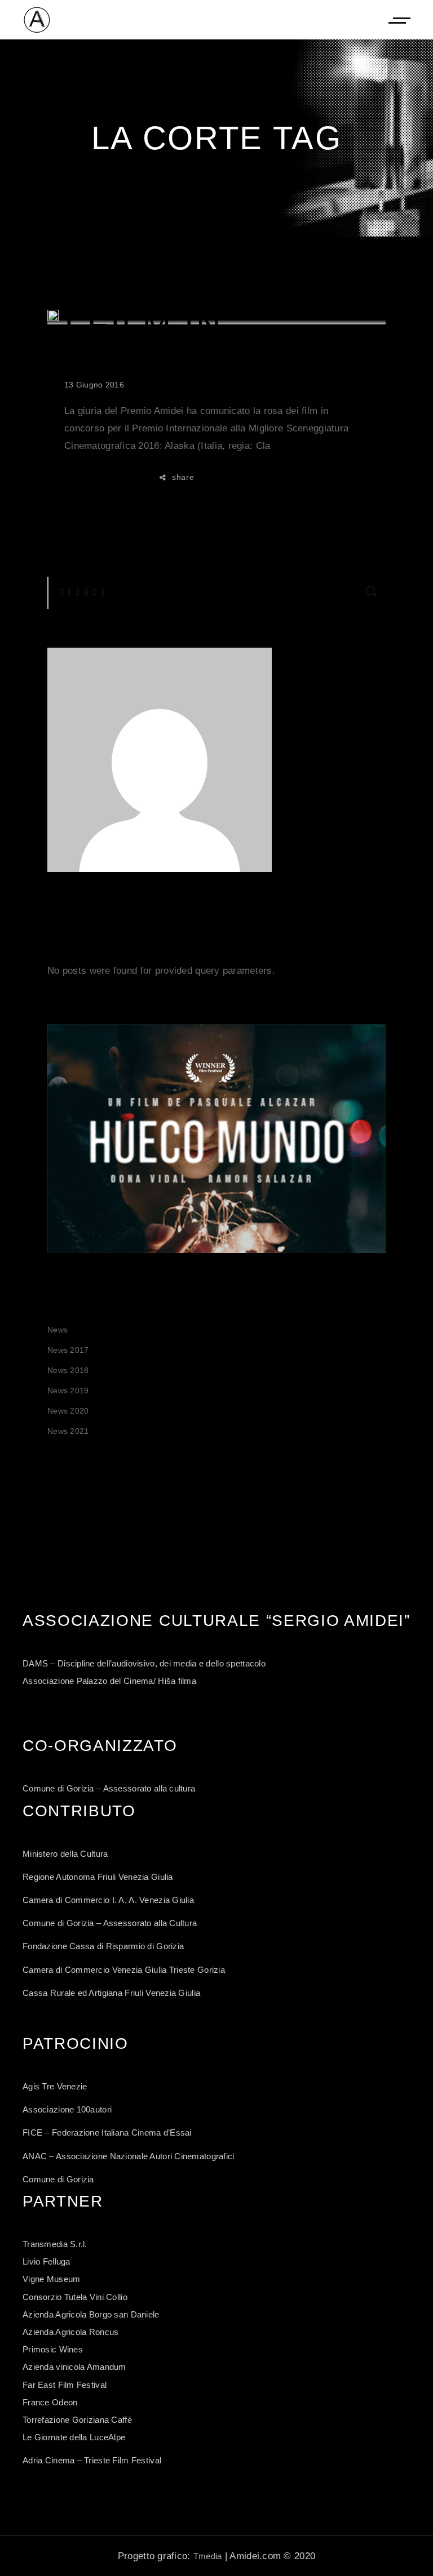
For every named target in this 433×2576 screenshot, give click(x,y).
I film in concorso (172, 341)
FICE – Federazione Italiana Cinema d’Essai (107, 2132)
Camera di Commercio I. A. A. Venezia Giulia (108, 1900)
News (58, 1330)
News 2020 (68, 1411)
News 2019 (68, 1390)
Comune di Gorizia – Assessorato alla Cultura (110, 1923)
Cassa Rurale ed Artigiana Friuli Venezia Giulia (111, 1993)
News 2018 (68, 1370)
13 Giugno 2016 (94, 385)
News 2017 (68, 1350)
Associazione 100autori (67, 2109)
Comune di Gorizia (58, 2179)
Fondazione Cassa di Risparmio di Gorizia (103, 1946)
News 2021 (68, 1431)
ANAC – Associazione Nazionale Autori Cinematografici (129, 2156)
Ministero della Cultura (65, 1854)
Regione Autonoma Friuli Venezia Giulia (98, 1877)
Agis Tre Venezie (55, 2086)
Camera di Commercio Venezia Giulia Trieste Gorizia (124, 1970)
